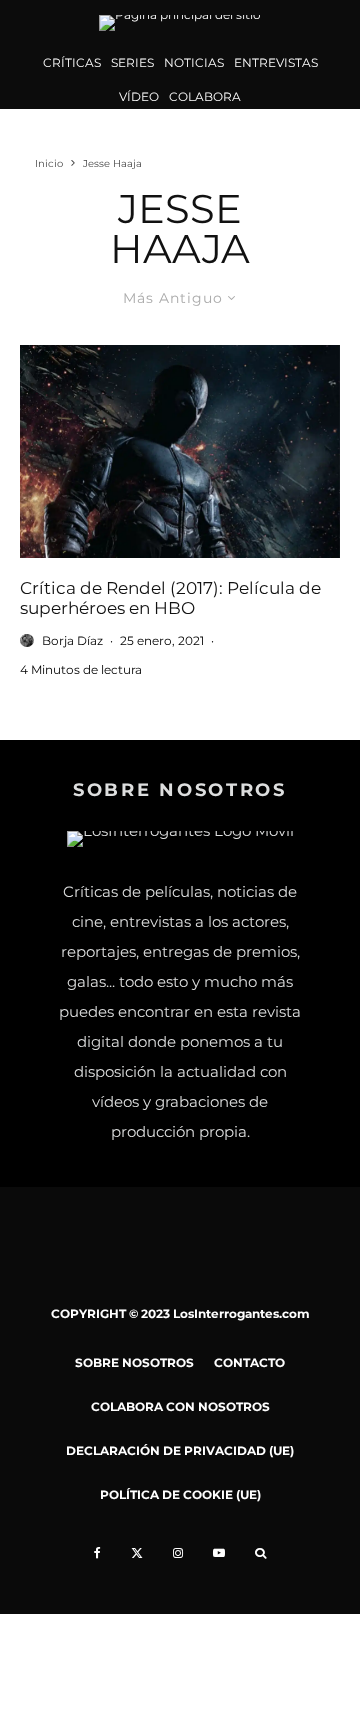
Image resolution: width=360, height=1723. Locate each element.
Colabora (205, 96)
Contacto (249, 1362)
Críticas (72, 62)
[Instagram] (178, 1553)
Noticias (194, 62)
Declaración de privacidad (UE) (180, 1450)
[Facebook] (97, 1553)
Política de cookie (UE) (180, 1494)
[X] (137, 1553)
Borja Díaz (72, 640)
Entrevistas (276, 62)
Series (132, 62)
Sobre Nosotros (134, 1362)
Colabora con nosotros (180, 1406)
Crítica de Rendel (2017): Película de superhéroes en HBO (170, 598)
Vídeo (139, 96)
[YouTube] (219, 1553)
